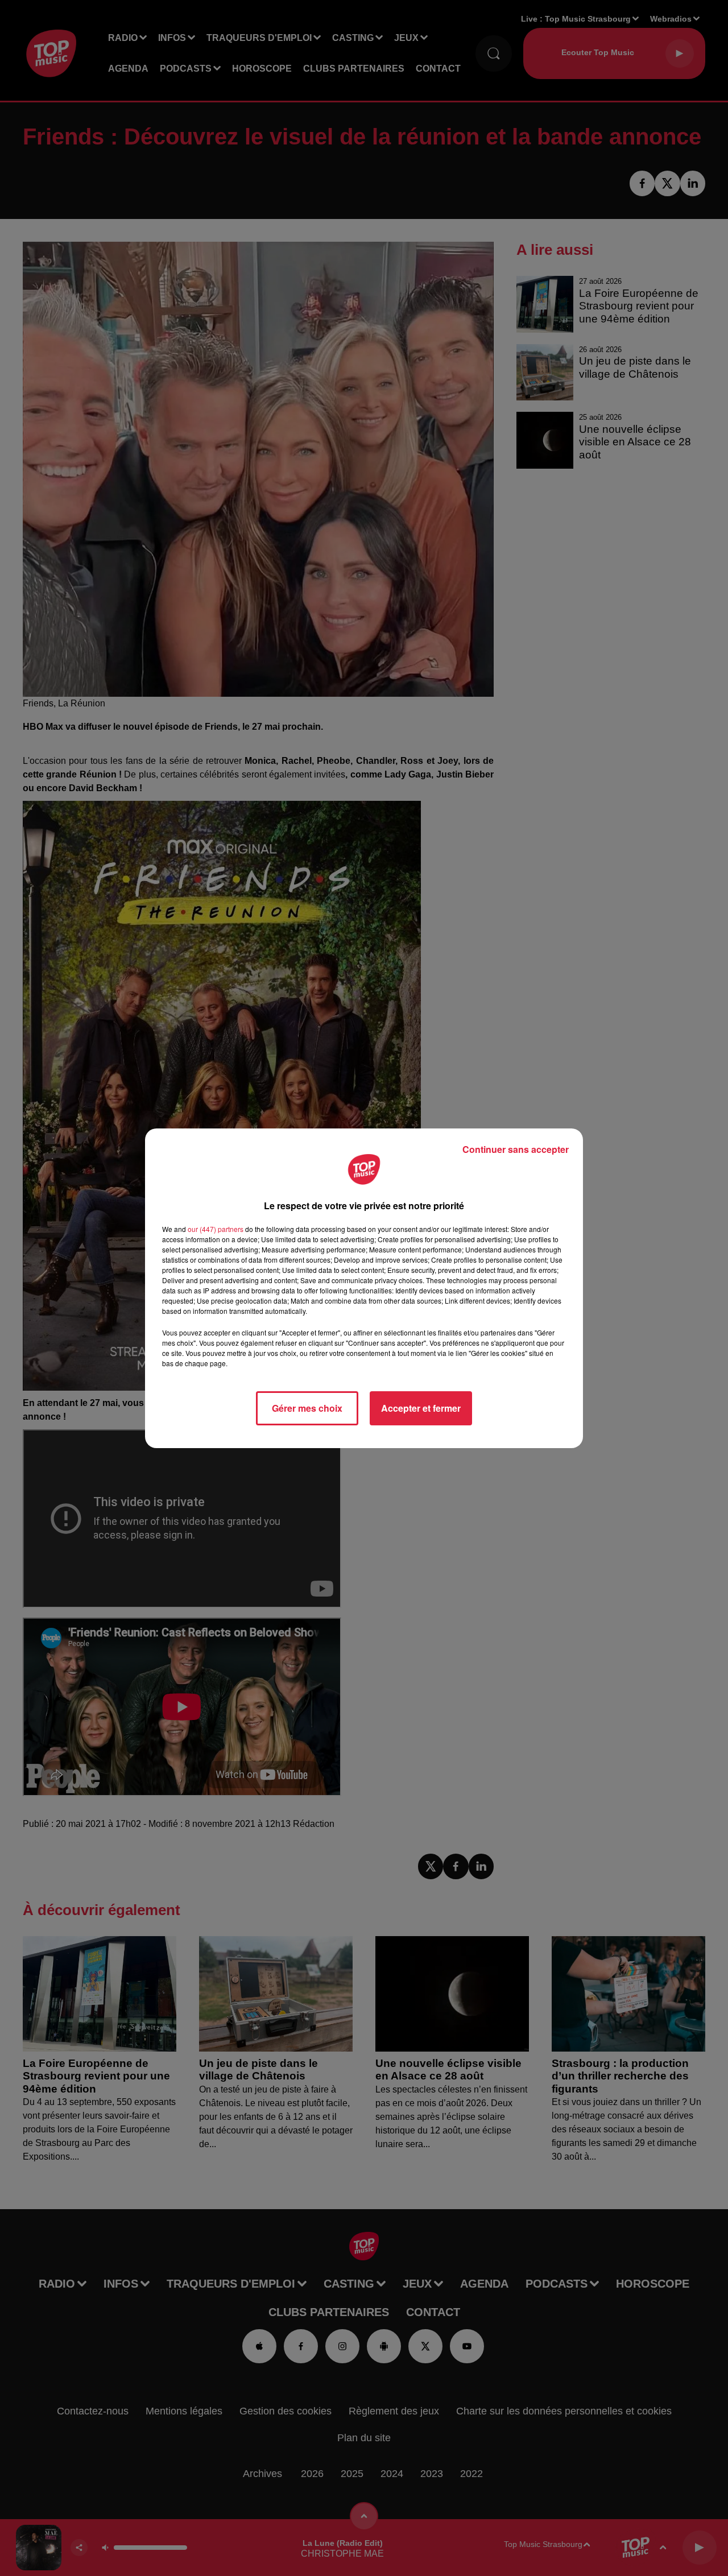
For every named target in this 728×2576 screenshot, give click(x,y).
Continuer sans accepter (516, 1149)
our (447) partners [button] (216, 1229)
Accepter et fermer (421, 1408)
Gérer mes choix (307, 1408)
